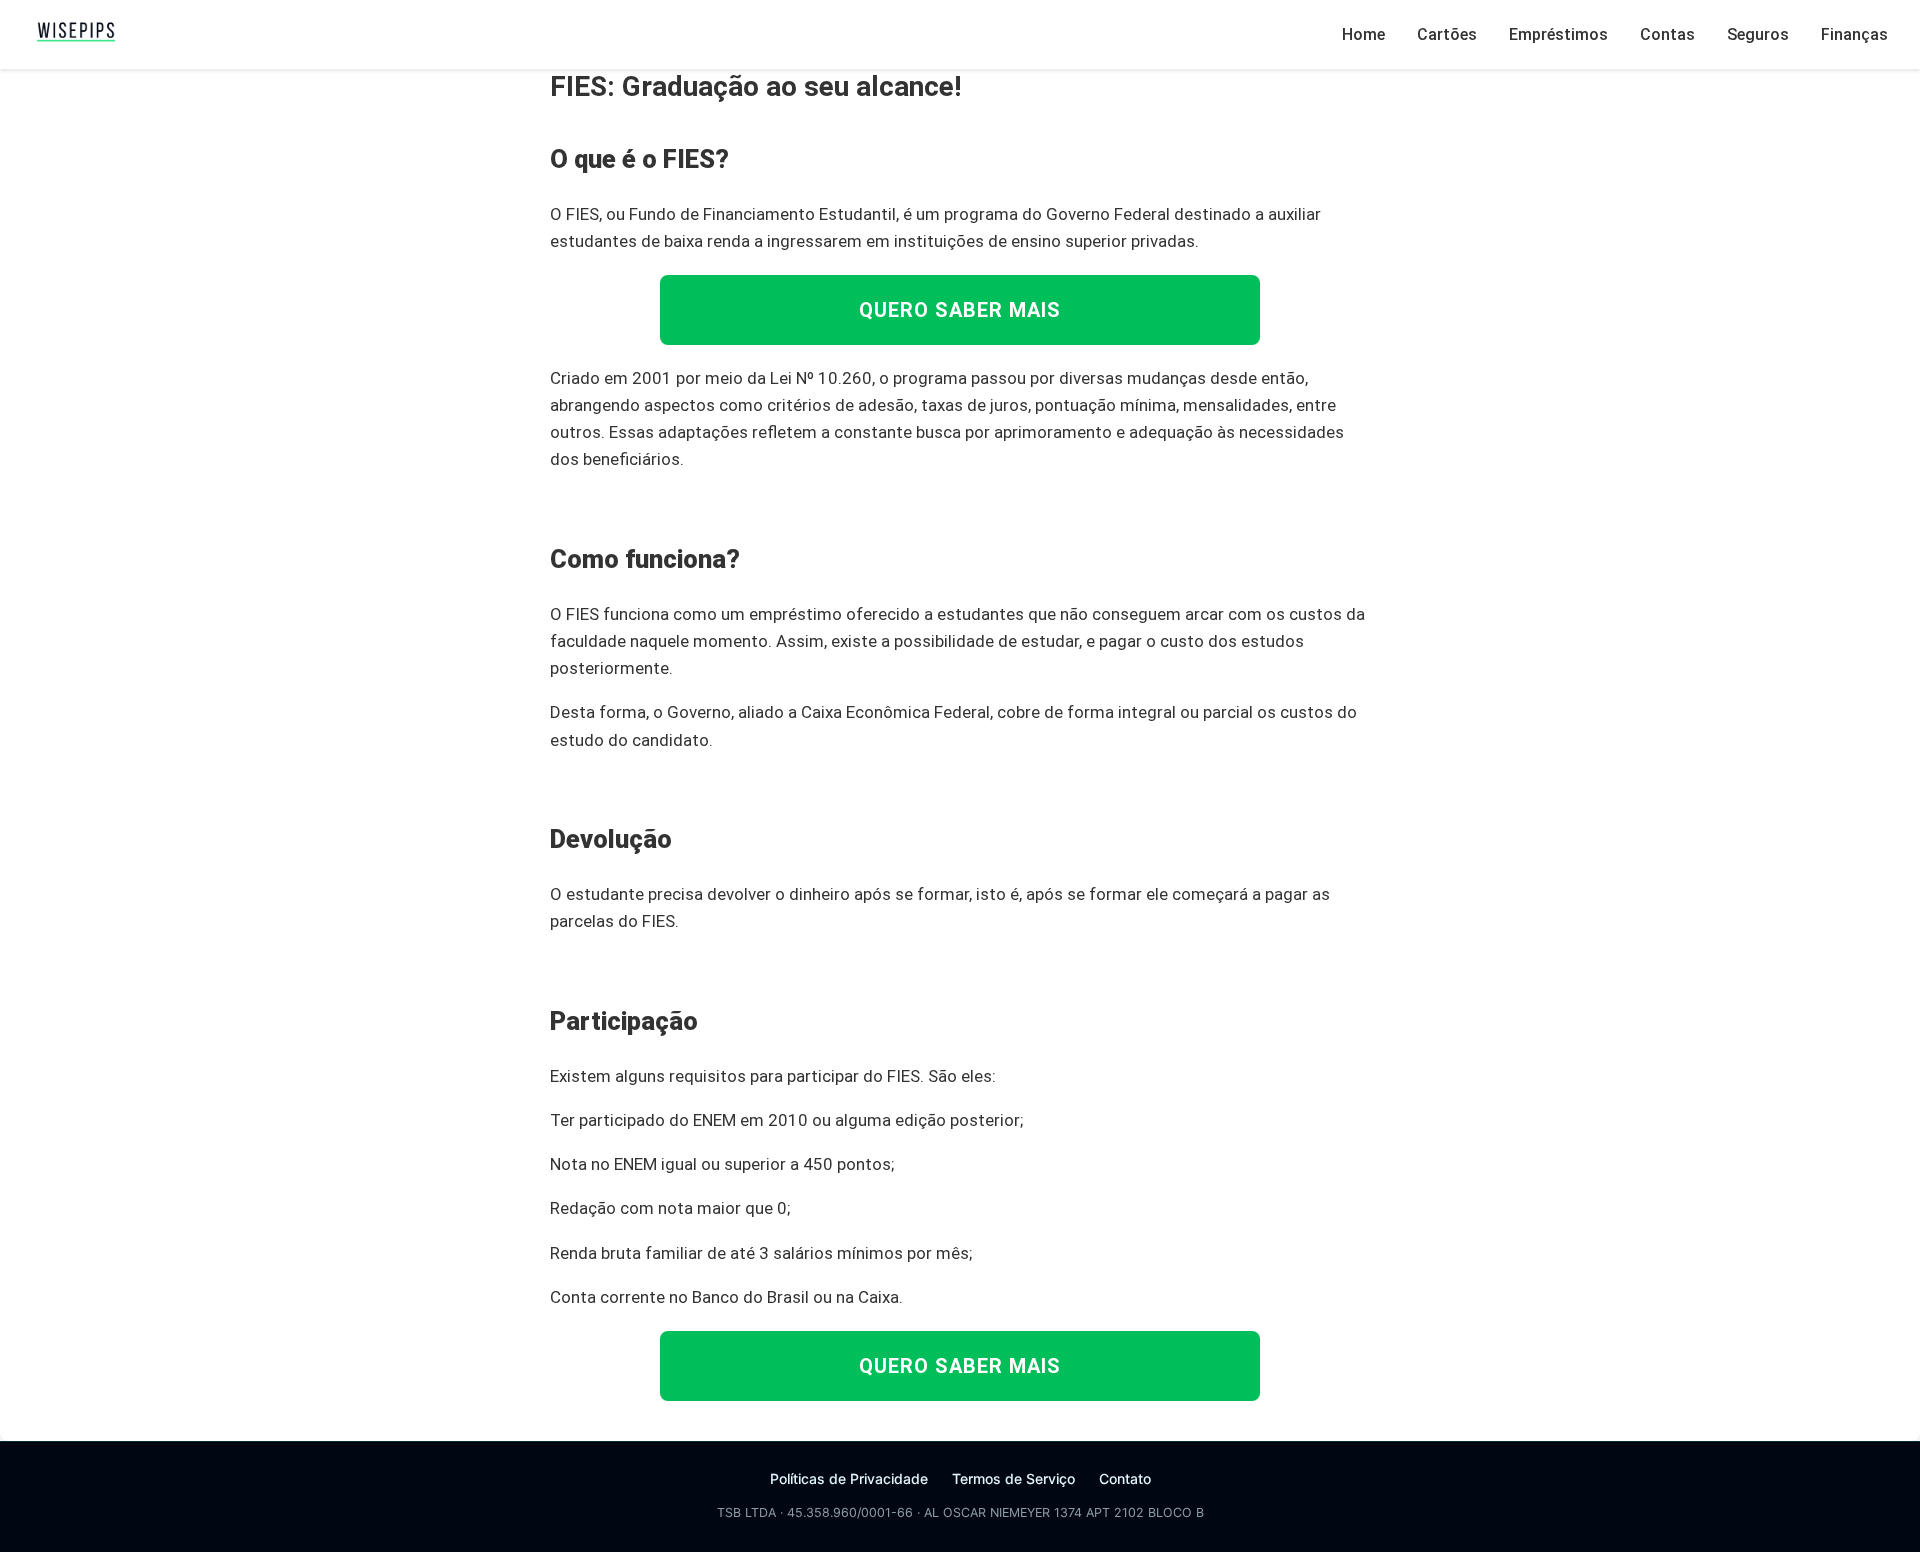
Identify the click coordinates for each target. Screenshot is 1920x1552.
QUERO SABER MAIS (960, 310)
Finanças (1854, 34)
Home (1363, 34)
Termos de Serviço (1013, 1478)
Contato (1125, 1478)
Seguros (1758, 34)
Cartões (1447, 34)
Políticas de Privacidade (849, 1478)
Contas (1667, 34)
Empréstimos (1558, 34)
